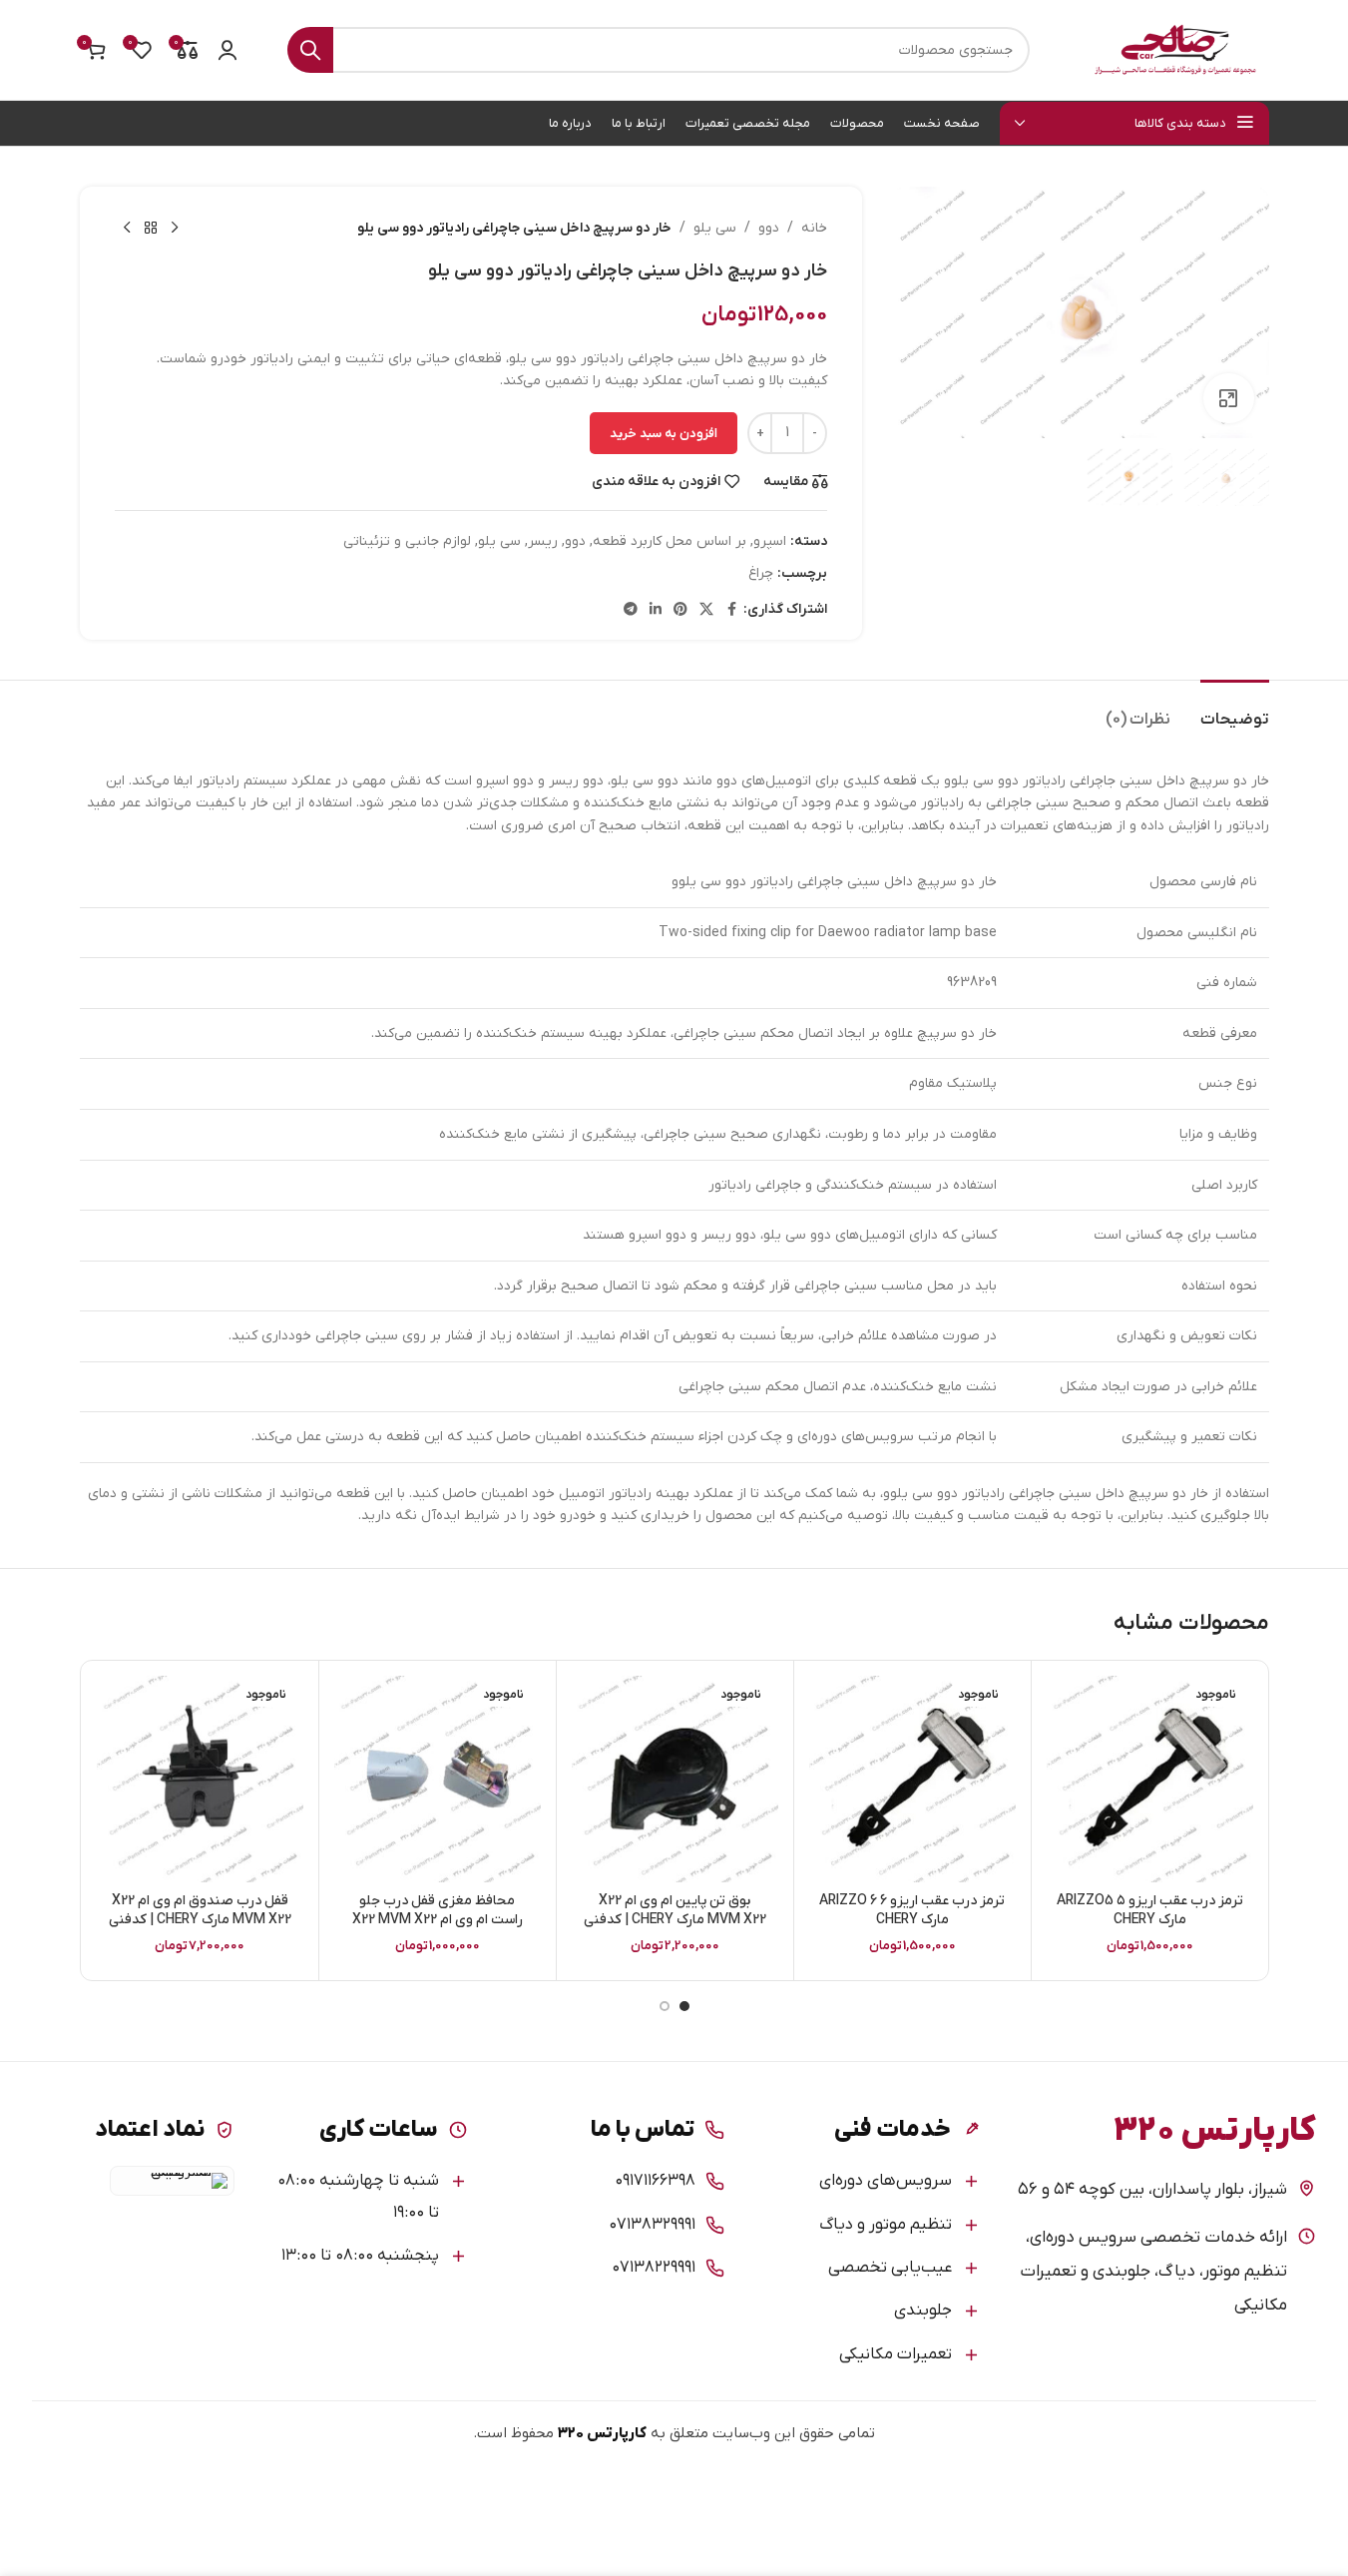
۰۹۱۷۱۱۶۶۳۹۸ (655, 2181)
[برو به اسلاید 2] (665, 2006)
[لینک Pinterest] (680, 610)
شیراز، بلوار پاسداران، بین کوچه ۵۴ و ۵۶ (1152, 2190)
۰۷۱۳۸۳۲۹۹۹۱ (652, 2225)
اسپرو (770, 541)
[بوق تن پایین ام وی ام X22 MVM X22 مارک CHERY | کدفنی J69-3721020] (675, 1779)
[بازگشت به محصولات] (151, 229)
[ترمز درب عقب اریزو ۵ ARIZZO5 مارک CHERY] (1150, 1779)
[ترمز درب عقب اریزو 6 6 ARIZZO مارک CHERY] (912, 1779)
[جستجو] (310, 50)
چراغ (761, 573)
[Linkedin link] (656, 610)
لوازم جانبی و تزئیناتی (407, 541)
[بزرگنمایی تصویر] (1228, 398)
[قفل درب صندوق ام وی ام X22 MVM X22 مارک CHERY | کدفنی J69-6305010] (200, 1779)
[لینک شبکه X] (706, 610)
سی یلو (715, 228)
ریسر (543, 541)
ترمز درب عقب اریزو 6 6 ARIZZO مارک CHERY (912, 1911)
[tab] (1235, 710)
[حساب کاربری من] (227, 50)
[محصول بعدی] (127, 229)
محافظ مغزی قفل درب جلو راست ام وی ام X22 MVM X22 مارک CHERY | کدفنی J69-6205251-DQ (438, 1930)
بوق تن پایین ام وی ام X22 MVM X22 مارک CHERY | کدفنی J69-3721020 (675, 1920)
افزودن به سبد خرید (664, 434)
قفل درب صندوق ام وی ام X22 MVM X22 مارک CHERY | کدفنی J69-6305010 (200, 1920)
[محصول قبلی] (175, 229)
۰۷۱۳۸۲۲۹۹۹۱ (654, 2268)
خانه (814, 228)
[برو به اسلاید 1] (684, 2006)
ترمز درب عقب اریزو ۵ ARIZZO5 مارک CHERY (1150, 1911)
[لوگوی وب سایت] (1174, 49)
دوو (769, 228)
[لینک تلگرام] (631, 610)
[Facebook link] (731, 610)
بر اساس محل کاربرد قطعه (670, 541)
